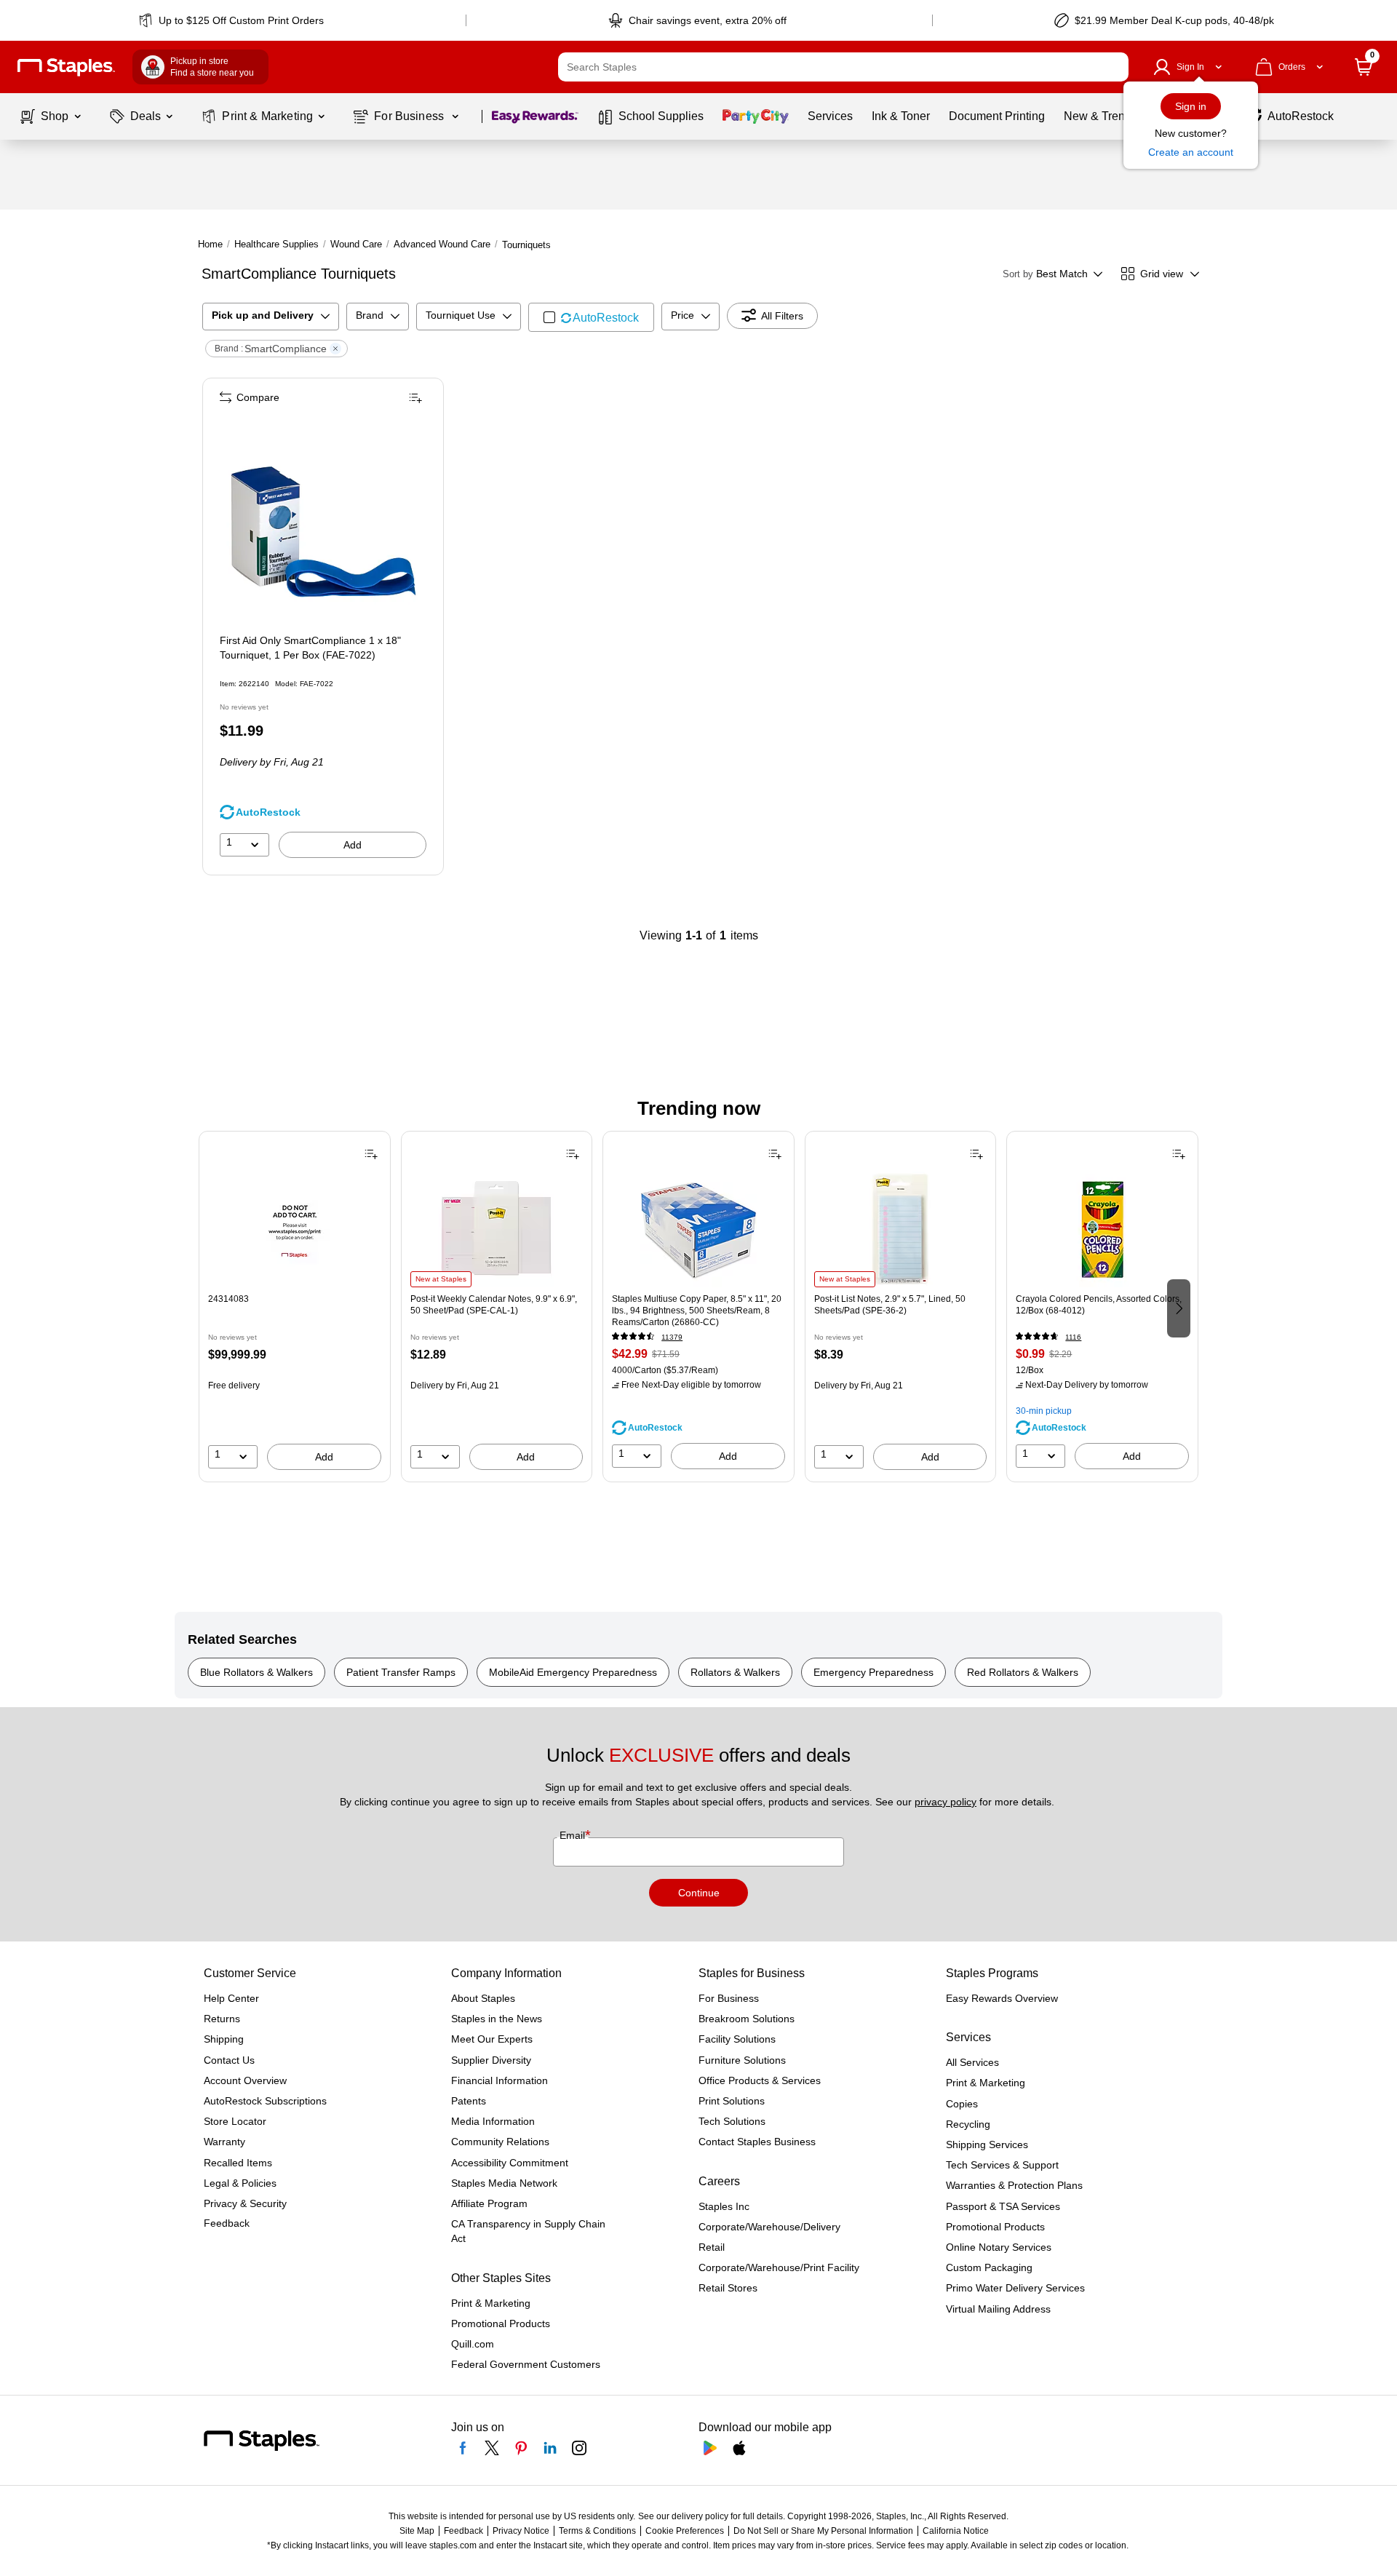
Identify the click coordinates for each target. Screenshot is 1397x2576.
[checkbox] (591, 317)
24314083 (228, 1299)
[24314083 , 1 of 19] (295, 1229)
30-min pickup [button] (1044, 1411)
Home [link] (210, 244)
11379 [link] (672, 1337)
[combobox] (843, 67)
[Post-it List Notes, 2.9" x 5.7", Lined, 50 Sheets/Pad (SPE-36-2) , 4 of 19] (901, 1229)
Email (574, 1835)
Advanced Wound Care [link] (442, 244)
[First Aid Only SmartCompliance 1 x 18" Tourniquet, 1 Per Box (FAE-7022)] (325, 520)
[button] (1114, 67)
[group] (295, 1307)
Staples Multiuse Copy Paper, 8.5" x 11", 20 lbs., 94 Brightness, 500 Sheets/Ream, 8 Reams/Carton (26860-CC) (697, 1311)
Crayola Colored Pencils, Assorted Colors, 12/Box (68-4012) (1099, 1305)
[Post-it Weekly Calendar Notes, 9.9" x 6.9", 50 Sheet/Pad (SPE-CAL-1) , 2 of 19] (496, 1229)
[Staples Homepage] (66, 67)
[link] (232, 20)
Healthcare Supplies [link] (276, 244)
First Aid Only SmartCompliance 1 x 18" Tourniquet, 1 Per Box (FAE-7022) (310, 648)
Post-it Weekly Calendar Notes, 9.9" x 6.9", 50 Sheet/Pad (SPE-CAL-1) (494, 1305)
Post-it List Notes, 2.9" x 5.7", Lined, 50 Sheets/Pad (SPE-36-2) (890, 1305)
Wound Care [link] (356, 244)
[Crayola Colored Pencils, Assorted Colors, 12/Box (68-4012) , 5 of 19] (1102, 1229)
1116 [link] (1073, 1337)
